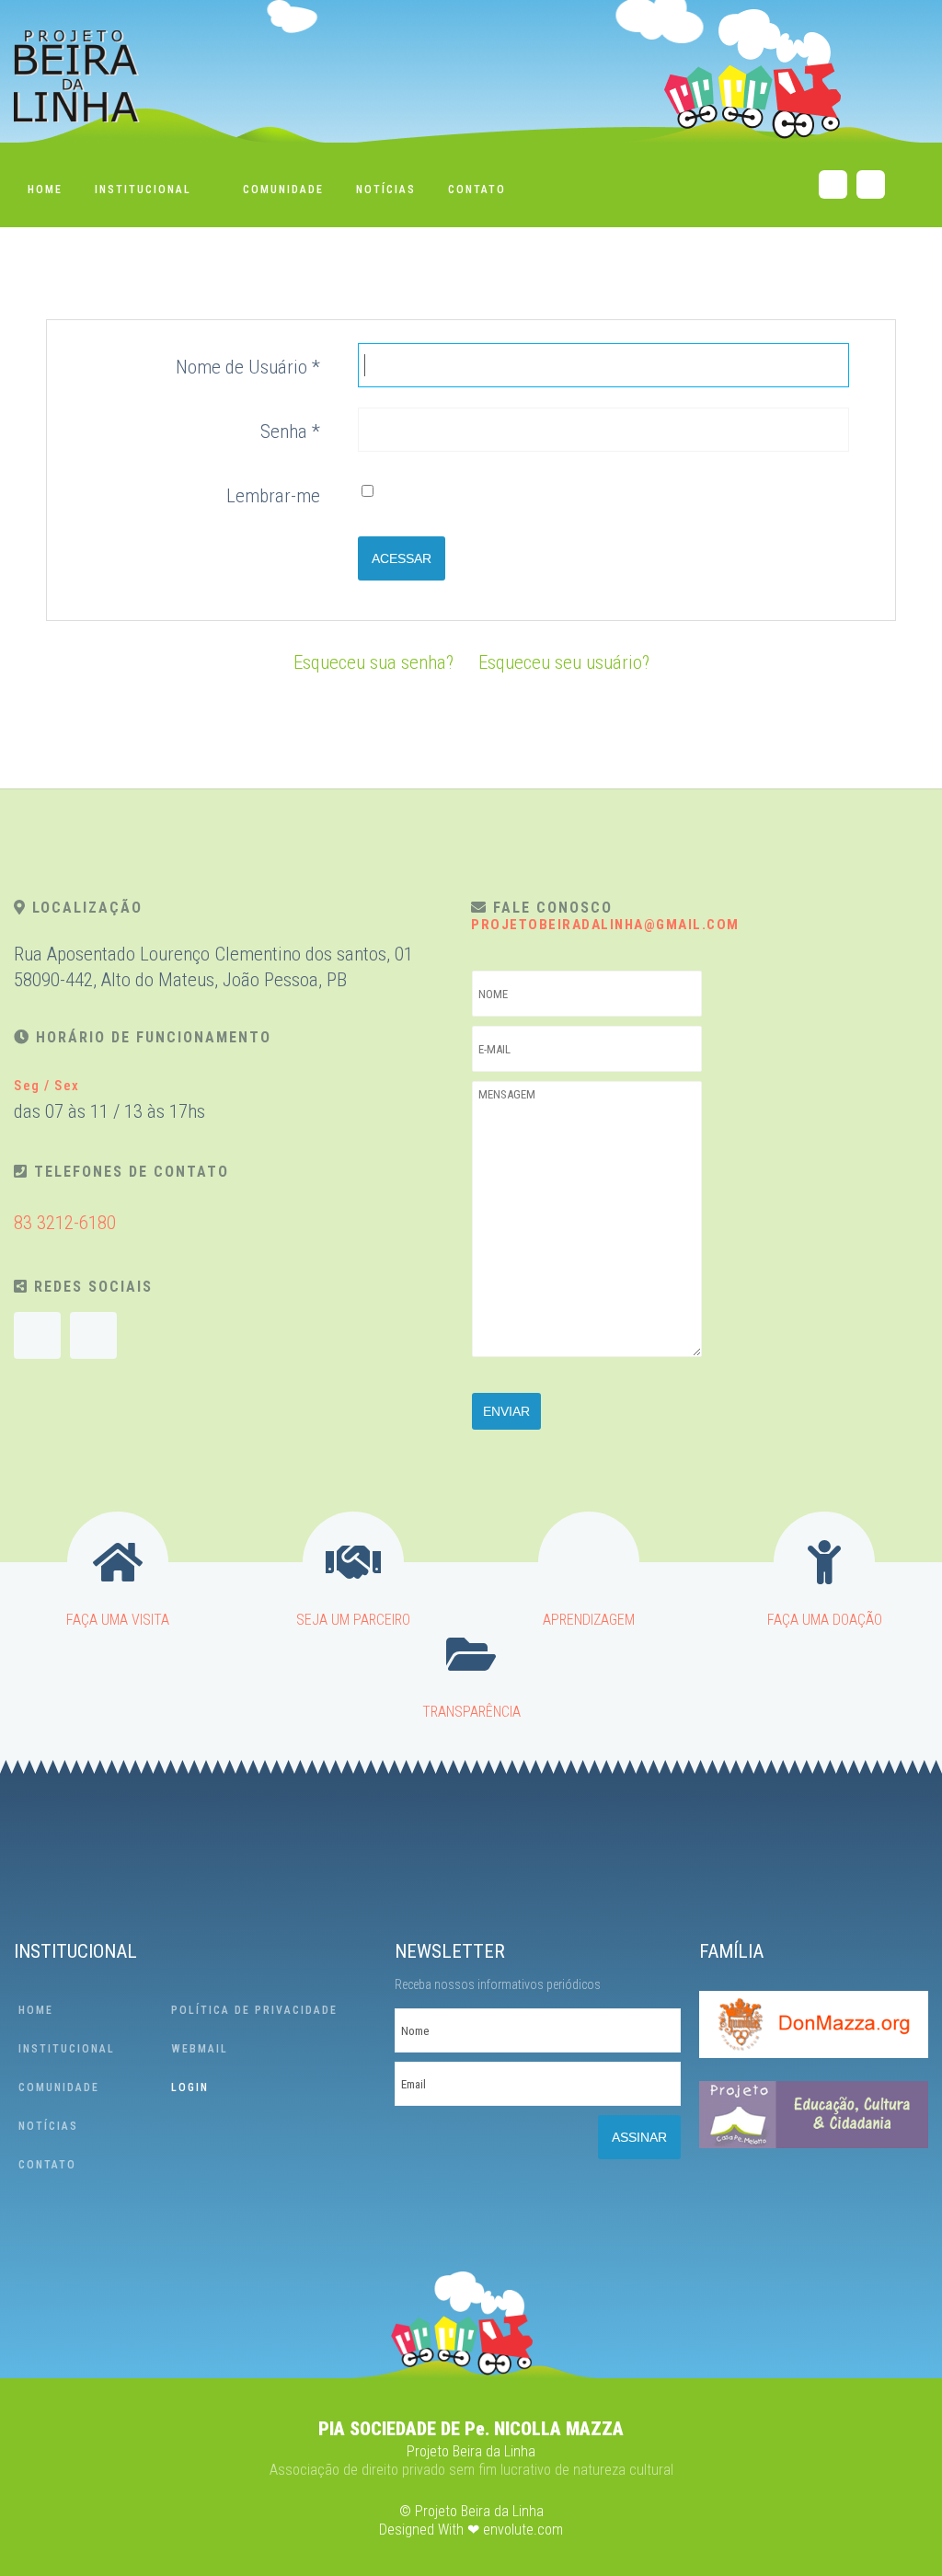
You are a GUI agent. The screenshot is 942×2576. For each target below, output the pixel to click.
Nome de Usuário (248, 367)
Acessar (402, 558)
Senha (290, 431)
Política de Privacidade (254, 2010)
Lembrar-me (273, 496)
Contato (477, 190)
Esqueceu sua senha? (373, 662)
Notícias (386, 190)
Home (45, 190)
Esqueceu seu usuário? (564, 662)
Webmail (200, 2049)
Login (190, 2087)
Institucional (143, 190)
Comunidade (283, 190)
